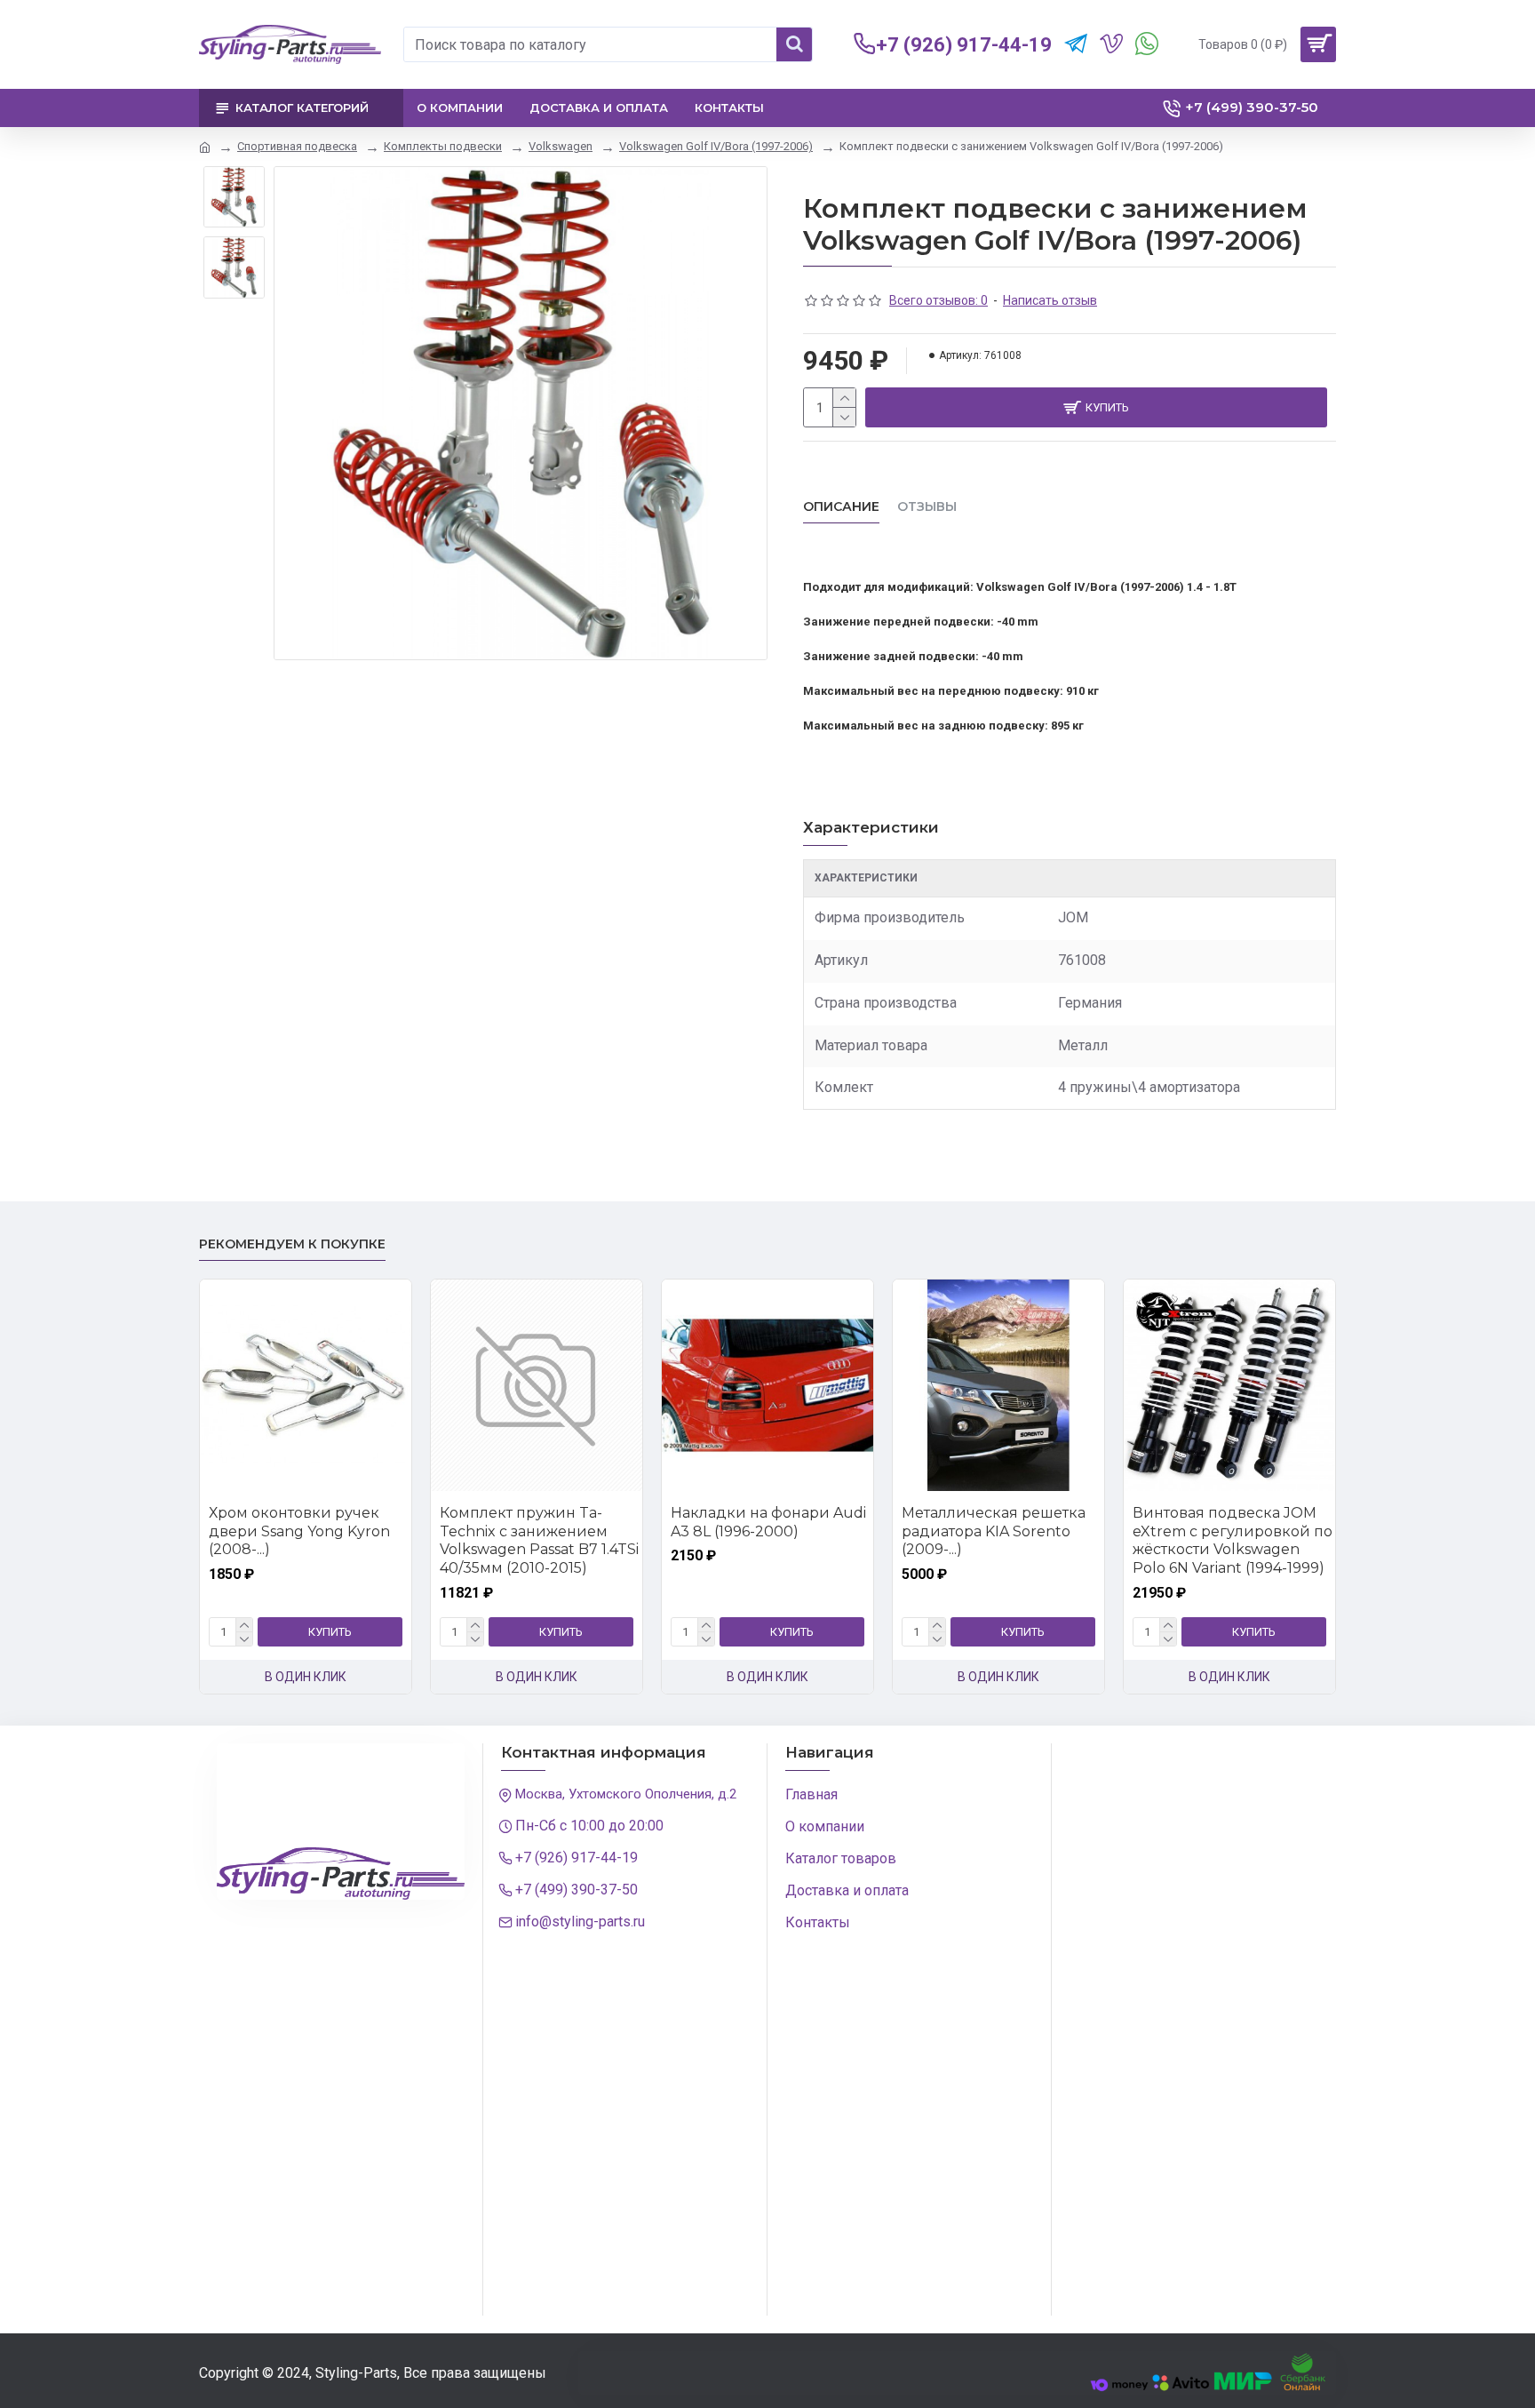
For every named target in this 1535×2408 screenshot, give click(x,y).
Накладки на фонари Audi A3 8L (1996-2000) (768, 1522)
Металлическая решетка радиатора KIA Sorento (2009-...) (994, 1531)
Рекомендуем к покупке (292, 1244)
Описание (841, 507)
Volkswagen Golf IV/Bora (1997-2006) (716, 146)
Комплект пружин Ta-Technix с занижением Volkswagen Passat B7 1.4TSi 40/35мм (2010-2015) (539, 1540)
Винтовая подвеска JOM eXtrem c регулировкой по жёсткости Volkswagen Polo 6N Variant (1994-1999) (1233, 1540)
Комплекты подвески (443, 146)
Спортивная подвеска (297, 146)
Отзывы (927, 507)
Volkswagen (561, 146)
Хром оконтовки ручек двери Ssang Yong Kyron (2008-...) (299, 1531)
